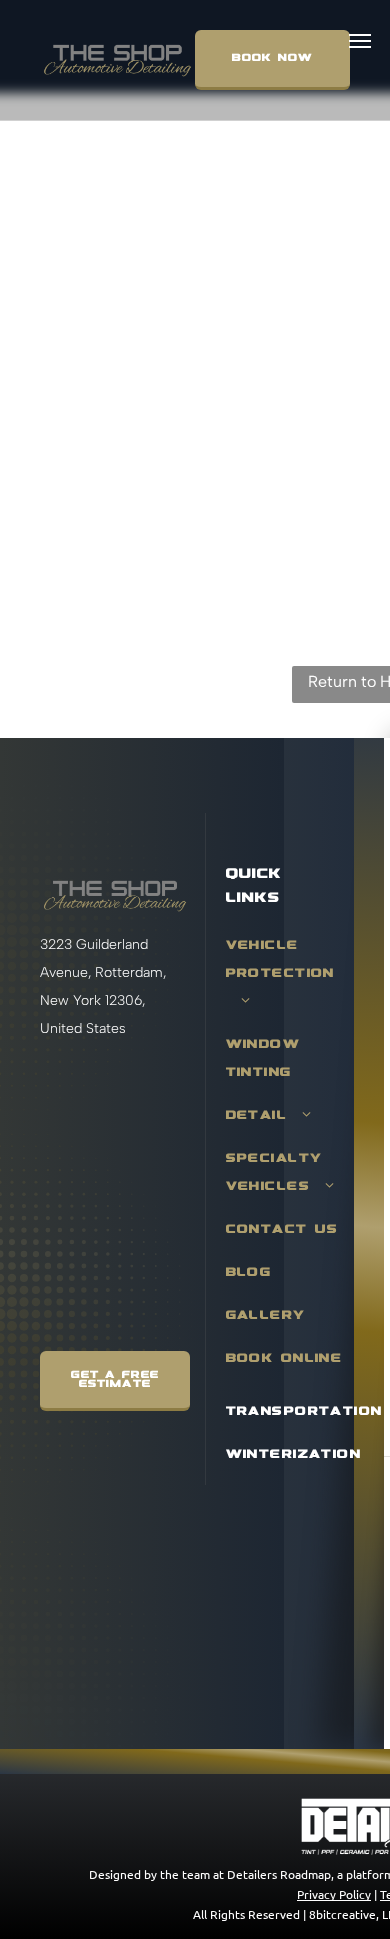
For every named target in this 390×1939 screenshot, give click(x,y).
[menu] (360, 41)
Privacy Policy (334, 1894)
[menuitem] (289, 982)
